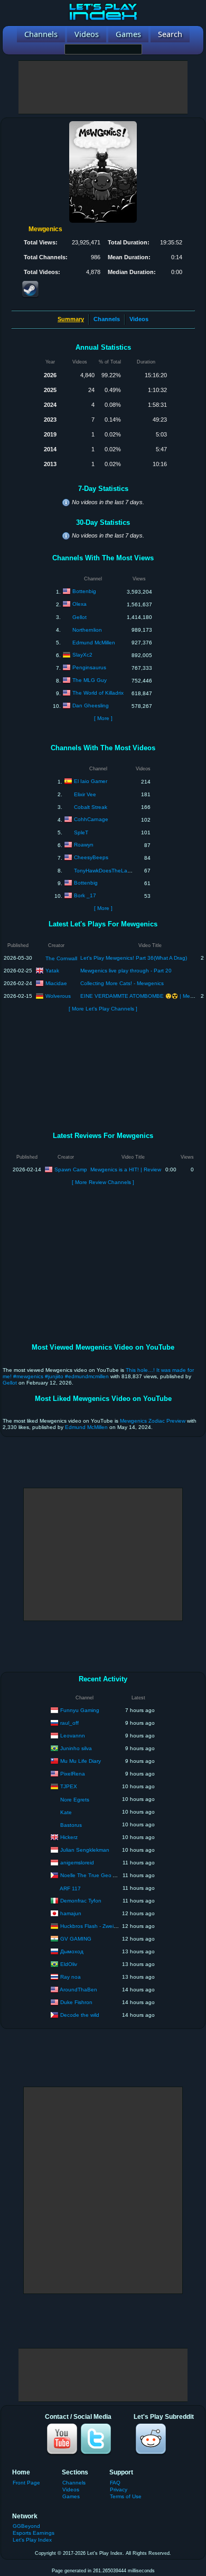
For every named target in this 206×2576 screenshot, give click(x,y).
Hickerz (69, 1837)
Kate (66, 1812)
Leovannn (73, 1735)
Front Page (26, 2483)
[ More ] (103, 718)
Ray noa (71, 1976)
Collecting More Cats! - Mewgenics (122, 983)
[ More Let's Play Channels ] (103, 1009)
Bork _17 (85, 895)
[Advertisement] (103, 87)
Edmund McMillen (94, 643)
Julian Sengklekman (85, 1849)
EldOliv (69, 1964)
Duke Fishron (76, 2002)
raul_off (69, 1722)
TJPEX (69, 1786)
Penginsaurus (89, 667)
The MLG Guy (90, 680)
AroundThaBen (78, 1989)
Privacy (119, 2489)
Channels (107, 319)
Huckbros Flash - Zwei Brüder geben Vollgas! (115, 1926)
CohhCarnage (91, 819)
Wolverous (58, 995)
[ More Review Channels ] (103, 1182)
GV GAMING (76, 1938)
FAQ (115, 2483)
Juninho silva (76, 1748)
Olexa (79, 604)
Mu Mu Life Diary (81, 1760)
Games (71, 2496)
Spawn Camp (71, 1169)
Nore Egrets (75, 1800)
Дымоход (72, 1951)
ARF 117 (70, 1888)
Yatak (52, 970)
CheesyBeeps (91, 857)
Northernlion (87, 630)
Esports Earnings (34, 2533)
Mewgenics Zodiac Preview (153, 1421)
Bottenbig (84, 591)
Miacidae (56, 983)
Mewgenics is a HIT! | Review (126, 1169)
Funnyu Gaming (80, 1710)
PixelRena (73, 1773)
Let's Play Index (32, 2540)
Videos (139, 319)
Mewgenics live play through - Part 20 (126, 971)
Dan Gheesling (91, 706)
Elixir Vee (85, 794)
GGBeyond (26, 2526)
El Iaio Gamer (91, 781)
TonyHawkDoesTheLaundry (107, 871)
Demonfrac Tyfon (81, 1900)
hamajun (71, 1913)
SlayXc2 (82, 655)
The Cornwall (61, 958)
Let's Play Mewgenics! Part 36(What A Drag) (134, 958)
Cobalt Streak (91, 807)
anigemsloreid (77, 1862)
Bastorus (71, 1825)
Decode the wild (80, 2014)
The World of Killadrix (98, 693)
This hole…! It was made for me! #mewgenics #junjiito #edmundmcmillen (98, 1373)
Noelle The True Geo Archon (95, 1875)
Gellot (79, 617)
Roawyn (84, 845)
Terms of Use (126, 2496)
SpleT (81, 832)
